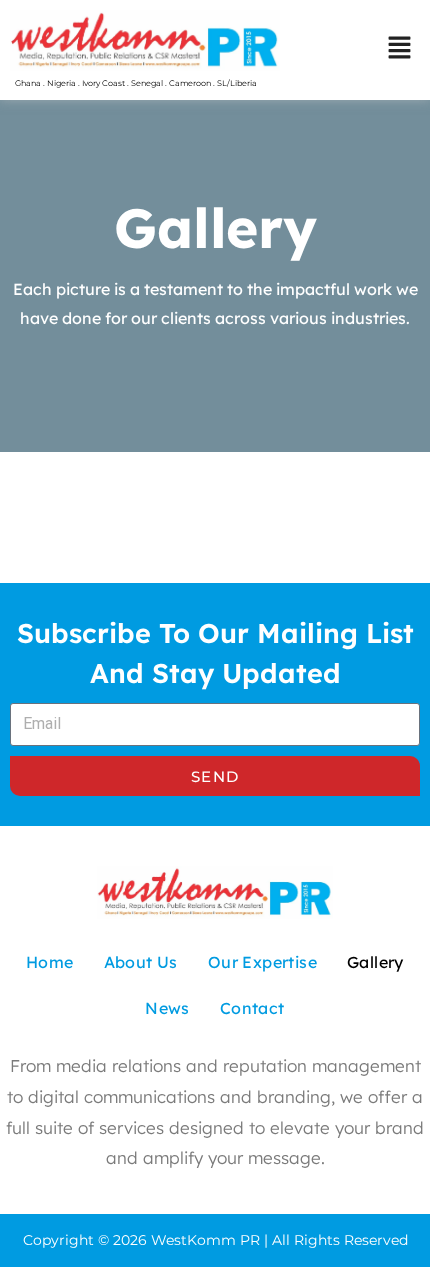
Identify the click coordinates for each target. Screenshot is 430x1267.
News (167, 1008)
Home (50, 962)
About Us (141, 962)
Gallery (375, 962)
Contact (252, 1008)
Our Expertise (262, 962)
